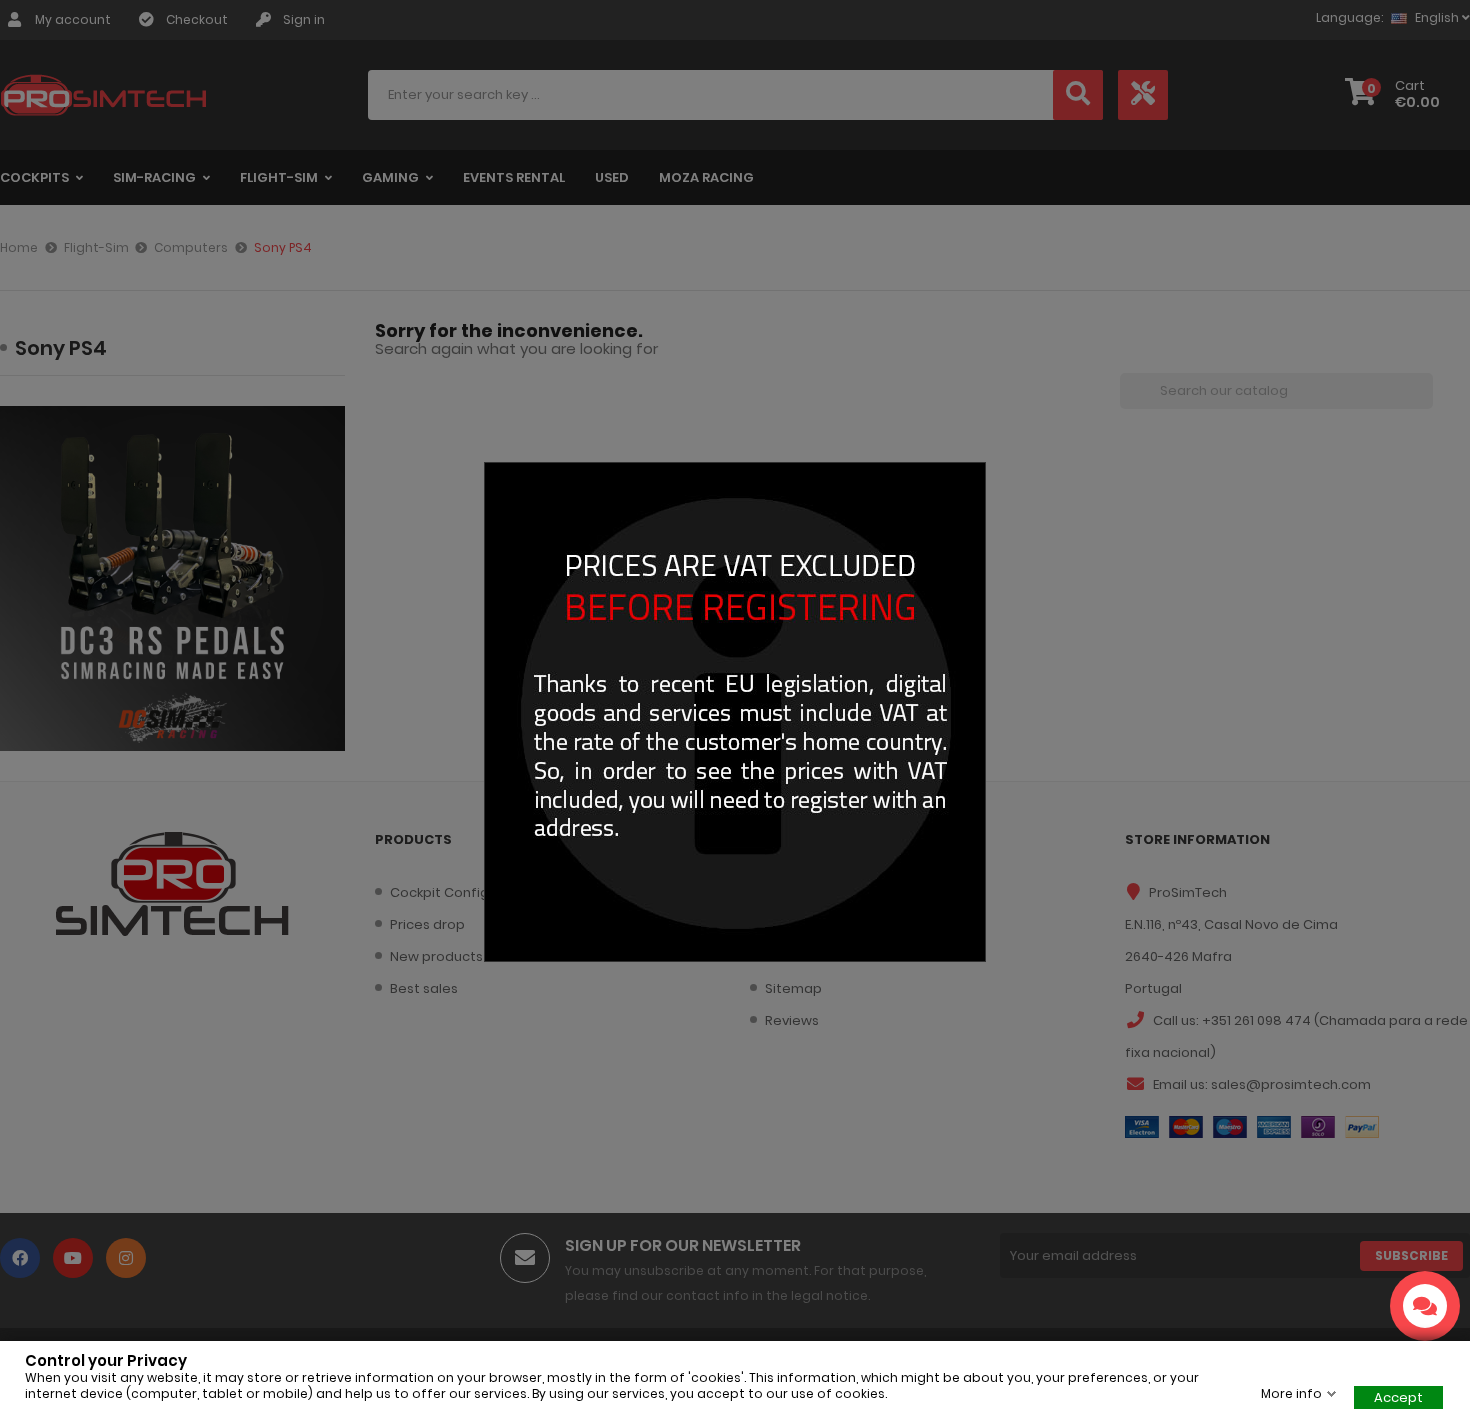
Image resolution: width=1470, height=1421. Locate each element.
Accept (1398, 1397)
